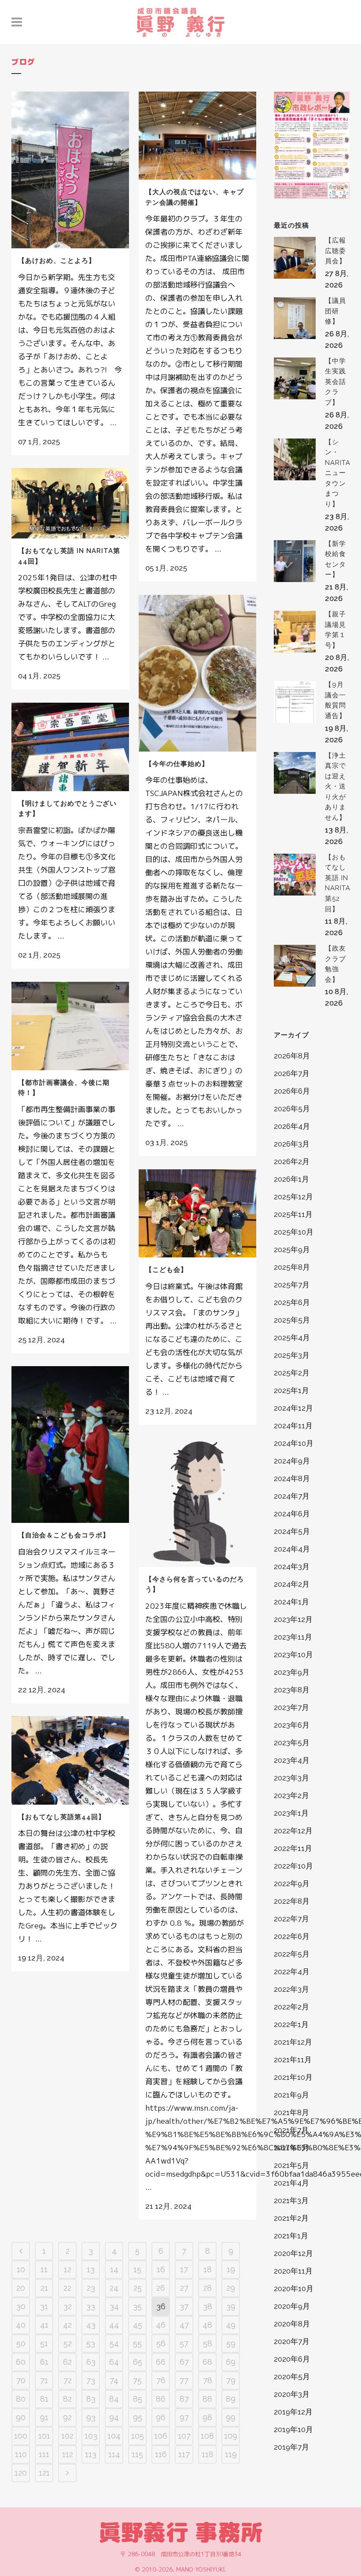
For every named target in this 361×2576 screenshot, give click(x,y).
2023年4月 (292, 1760)
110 (21, 2454)
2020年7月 (292, 2341)
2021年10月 (293, 2077)
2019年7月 (291, 2447)
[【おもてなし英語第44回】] (70, 1760)
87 (184, 2399)
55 (137, 2343)
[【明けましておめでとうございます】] (70, 747)
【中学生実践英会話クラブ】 (335, 382)
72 (68, 2380)
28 (207, 2288)
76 (161, 2380)
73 (91, 2380)
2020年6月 (292, 2359)
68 (207, 2362)
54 (114, 2343)
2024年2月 (292, 1584)
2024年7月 (292, 1496)
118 (208, 2454)
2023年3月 (291, 1778)
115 (137, 2454)
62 (67, 2362)
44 (114, 2325)
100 (21, 2436)
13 (91, 2269)
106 (161, 2436)
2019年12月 (293, 2412)
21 (44, 2288)
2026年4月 (292, 1126)
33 (91, 2306)
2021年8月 (291, 2112)
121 (44, 2473)
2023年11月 (293, 1637)
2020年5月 (292, 2377)
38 (208, 2306)
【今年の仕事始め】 (177, 764)
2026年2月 (292, 1161)
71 (44, 2380)
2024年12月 (293, 1408)
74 (114, 2380)
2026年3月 (292, 1144)
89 (231, 2399)
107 (184, 2436)
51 (44, 2343)
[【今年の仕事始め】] (197, 673)
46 (161, 2325)
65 (138, 2362)
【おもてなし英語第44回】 (62, 1817)
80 (21, 2399)
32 (68, 2306)
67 (184, 2362)
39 (231, 2306)
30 (21, 2306)
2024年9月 (292, 1461)
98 (207, 2417)
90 (21, 2417)
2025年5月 (292, 1320)
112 (68, 2454)
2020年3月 (292, 2394)
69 (231, 2362)
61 (44, 2362)
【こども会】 (166, 1270)
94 (114, 2417)
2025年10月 (294, 1232)
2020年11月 (293, 2271)
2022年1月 (291, 2024)
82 (67, 2399)
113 (91, 2454)
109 (231, 2436)
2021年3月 (291, 2200)
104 (114, 2436)
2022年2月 (291, 2007)
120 (21, 2473)
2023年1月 (291, 1813)
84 (114, 2399)
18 (208, 2269)
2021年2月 (291, 2218)
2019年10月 (293, 2429)
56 (161, 2343)
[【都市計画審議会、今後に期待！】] (70, 1026)
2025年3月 (292, 1355)
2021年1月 (291, 2236)
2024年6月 (292, 1514)
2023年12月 (293, 1619)
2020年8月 (292, 2324)
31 (44, 2306)
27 (184, 2288)
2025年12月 (293, 1197)
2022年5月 (292, 1954)
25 (138, 2288)
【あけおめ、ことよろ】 (57, 261)
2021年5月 (291, 2165)
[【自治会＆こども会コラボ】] (70, 1445)
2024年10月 (294, 1443)
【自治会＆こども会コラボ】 (64, 1535)
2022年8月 (292, 1901)
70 (21, 2380)
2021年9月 (291, 2095)
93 (91, 2417)
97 (184, 2417)
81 (44, 2399)
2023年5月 (292, 1743)
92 (67, 2417)
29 (231, 2288)
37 (184, 2306)
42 (67, 2325)
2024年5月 (292, 1531)
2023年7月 (291, 1707)
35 (137, 2306)
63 (91, 2362)
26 (161, 2288)
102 (67, 2436)
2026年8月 (292, 1056)
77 (184, 2380)
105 (138, 2436)
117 (184, 2454)
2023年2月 (291, 1795)
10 (21, 2269)
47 (184, 2325)
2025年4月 (292, 1338)
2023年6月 (292, 1725)
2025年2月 (292, 1373)
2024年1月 (291, 1602)
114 (114, 2454)
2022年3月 (291, 1989)
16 (161, 2269)
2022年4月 (292, 1972)
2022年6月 (292, 1936)
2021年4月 (291, 2183)
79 (231, 2380)
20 (21, 2288)
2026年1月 (291, 1179)
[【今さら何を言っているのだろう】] (197, 1502)
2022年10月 (293, 1866)
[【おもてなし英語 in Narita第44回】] (70, 503)
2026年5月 (292, 1109)
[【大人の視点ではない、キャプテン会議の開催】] (197, 136)
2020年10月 (294, 2289)
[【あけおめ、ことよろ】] (70, 170)
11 (44, 2269)
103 (91, 2436)
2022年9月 (292, 1883)
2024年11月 (293, 1426)
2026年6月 (292, 1091)
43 (91, 2325)
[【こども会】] (197, 1213)
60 (21, 2362)
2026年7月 (292, 1073)
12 (68, 2269)
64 (114, 2362)
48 (207, 2325)
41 (44, 2325)
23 (91, 2288)
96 (161, 2417)
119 (231, 2454)
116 (161, 2454)
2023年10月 (293, 1655)
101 (44, 2436)
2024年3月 (292, 1566)
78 (208, 2380)
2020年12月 (293, 2253)
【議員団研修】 (335, 311)
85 (138, 2399)
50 (21, 2343)
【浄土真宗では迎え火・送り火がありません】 (335, 787)
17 (184, 2269)
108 (207, 2436)
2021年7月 (291, 2130)
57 (184, 2343)
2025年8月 (292, 1267)
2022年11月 (293, 1848)
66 (161, 2362)
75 (137, 2380)
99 (231, 2417)
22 (67, 2288)
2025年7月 (292, 1285)
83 (91, 2399)
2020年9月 (292, 2306)
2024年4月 (292, 1549)
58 (208, 2343)
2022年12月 (293, 1831)
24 (114, 2288)
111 (44, 2454)
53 (91, 2343)
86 (161, 2399)
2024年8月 (292, 1478)
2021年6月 (291, 2148)
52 (68, 2343)
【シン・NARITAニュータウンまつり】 (338, 473)
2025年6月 (292, 1302)
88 (207, 2399)
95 (138, 2417)
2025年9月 (292, 1249)
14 (114, 2269)
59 (231, 2343)
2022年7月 (291, 1919)
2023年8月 (292, 1690)
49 (231, 2325)
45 (138, 2325)
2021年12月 (293, 2042)
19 (231, 2269)
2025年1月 (291, 1390)
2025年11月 (293, 1214)
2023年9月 (292, 1672)
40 (21, 2325)
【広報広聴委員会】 (335, 251)
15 (137, 2269)
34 (114, 2306)
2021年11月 (293, 2060)
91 (44, 2417)
